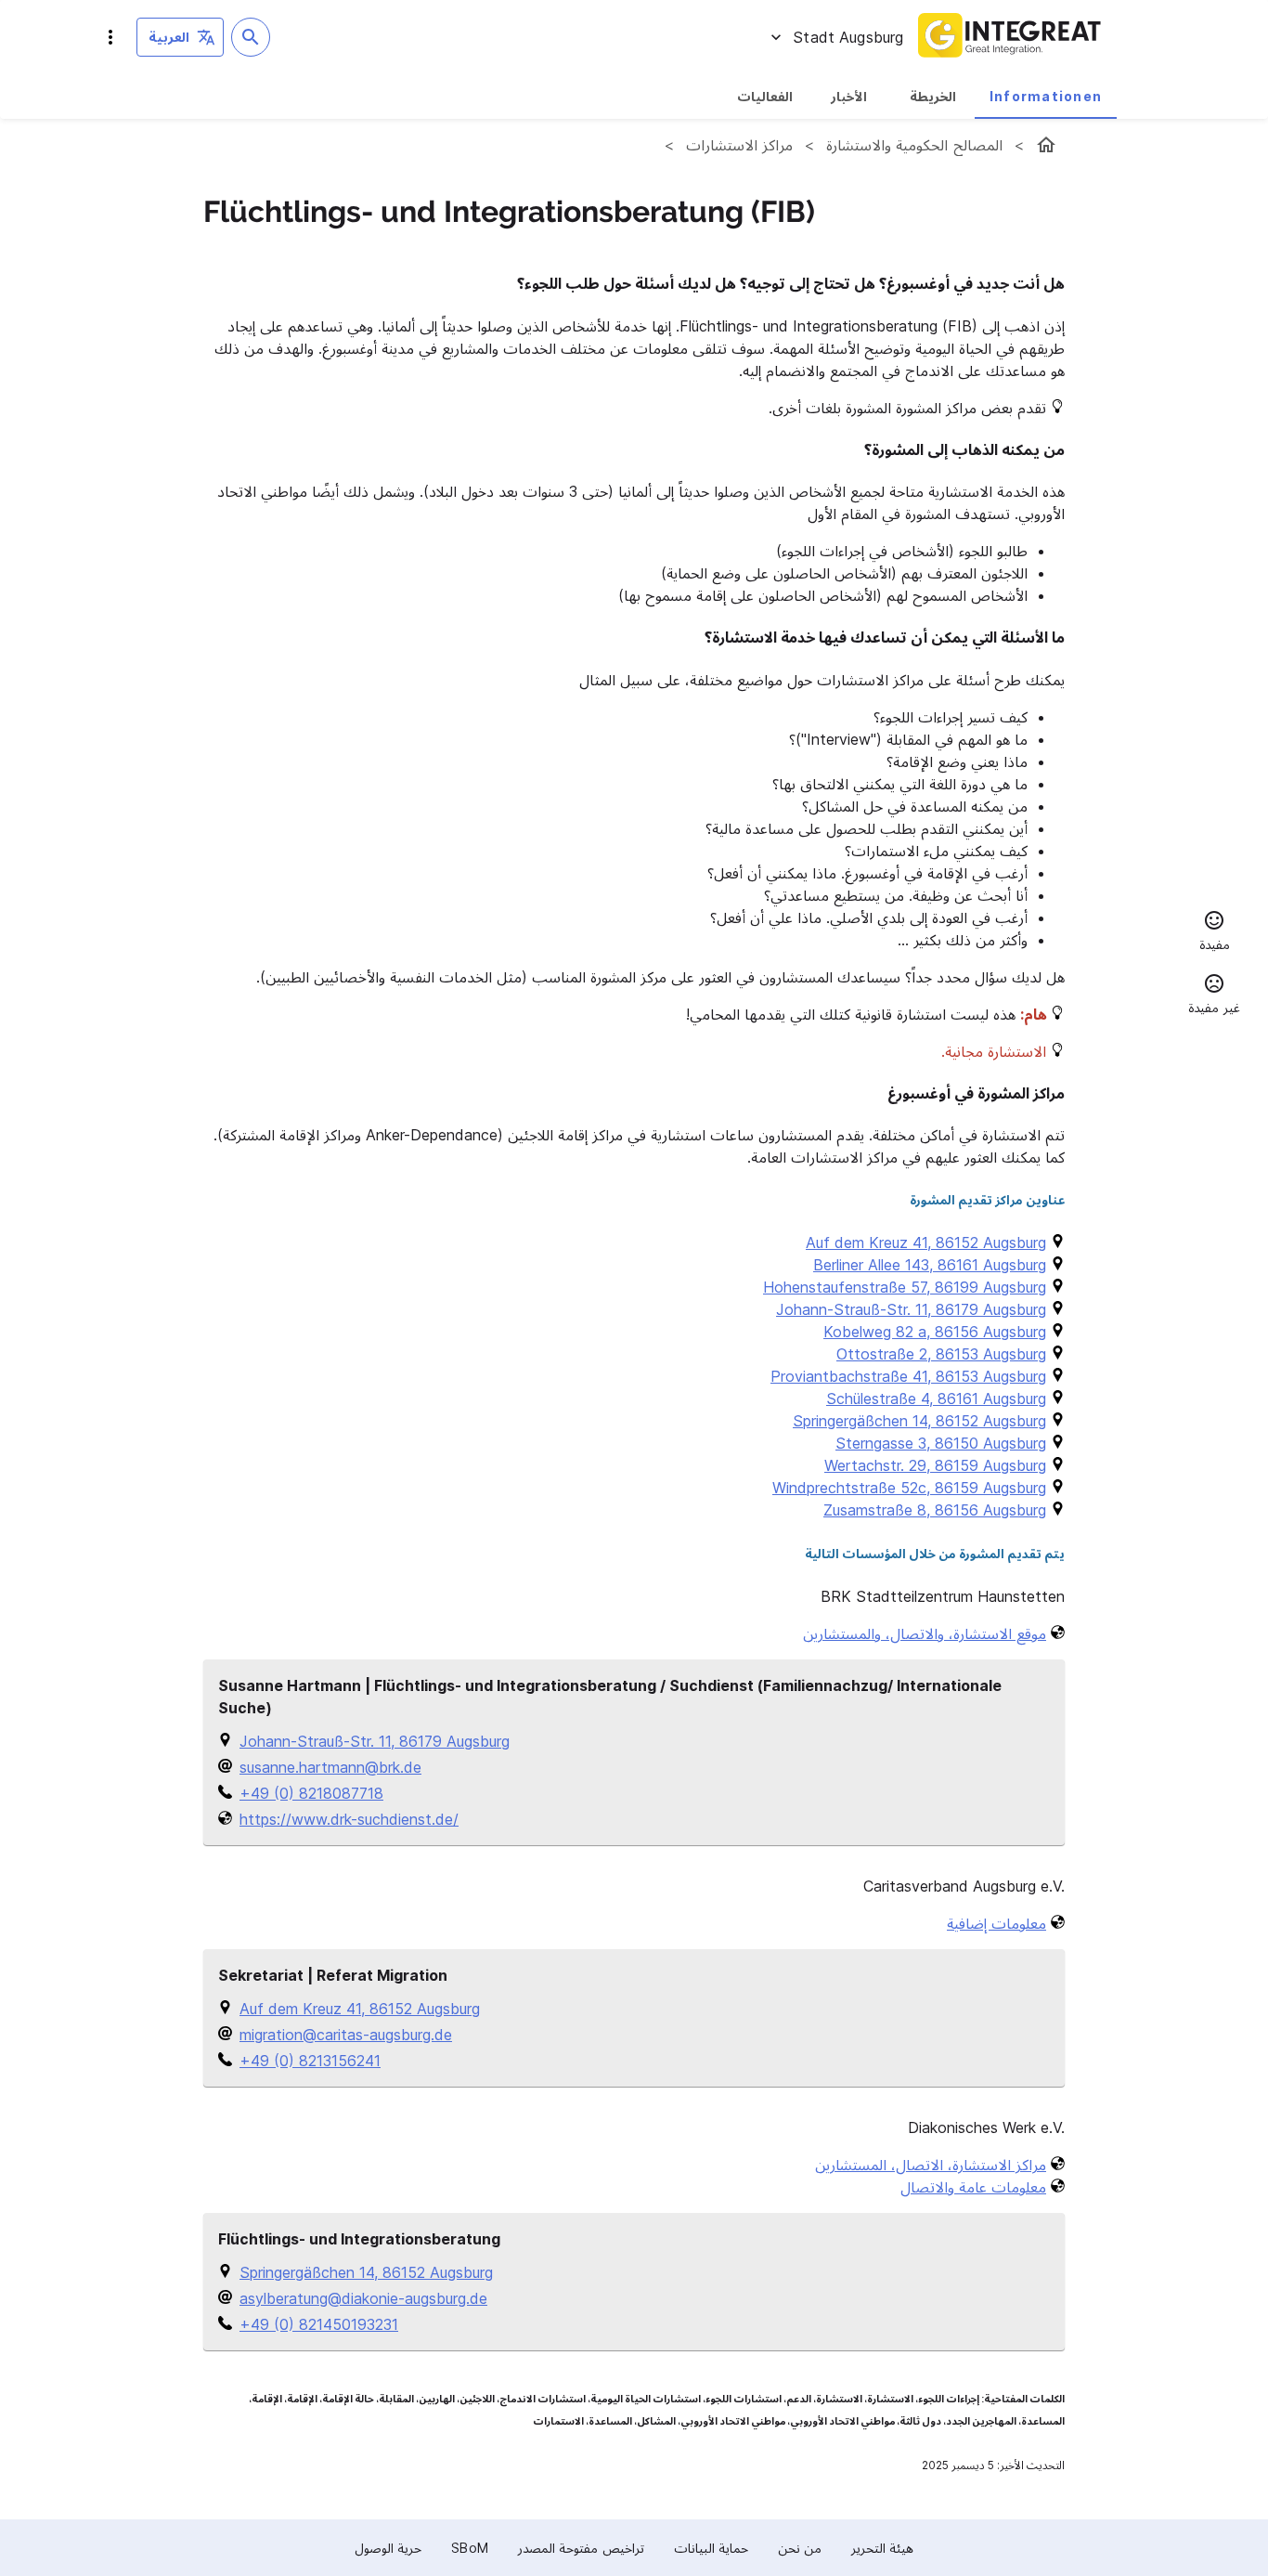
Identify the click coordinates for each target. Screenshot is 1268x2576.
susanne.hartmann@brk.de (330, 1767)
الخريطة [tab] (933, 96)
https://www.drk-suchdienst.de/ (349, 1819)
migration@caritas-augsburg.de (346, 2035)
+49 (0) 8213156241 (310, 2061)
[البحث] (251, 37)
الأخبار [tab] (849, 96)
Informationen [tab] (1046, 96)
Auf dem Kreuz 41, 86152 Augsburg (360, 2009)
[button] (1214, 933)
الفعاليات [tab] (765, 96)
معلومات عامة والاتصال (973, 2187)
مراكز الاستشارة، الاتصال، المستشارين (931, 2165)
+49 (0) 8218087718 (311, 1793)
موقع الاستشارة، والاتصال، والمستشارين (925, 1633)
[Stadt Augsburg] (1046, 145)
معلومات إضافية (996, 1923)
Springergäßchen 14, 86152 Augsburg (366, 2272)
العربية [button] (169, 37)
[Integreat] (1010, 37)
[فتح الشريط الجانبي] (110, 37)
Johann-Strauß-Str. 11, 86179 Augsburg (375, 1741)
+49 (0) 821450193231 (319, 2324)
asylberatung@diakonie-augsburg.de (363, 2298)
